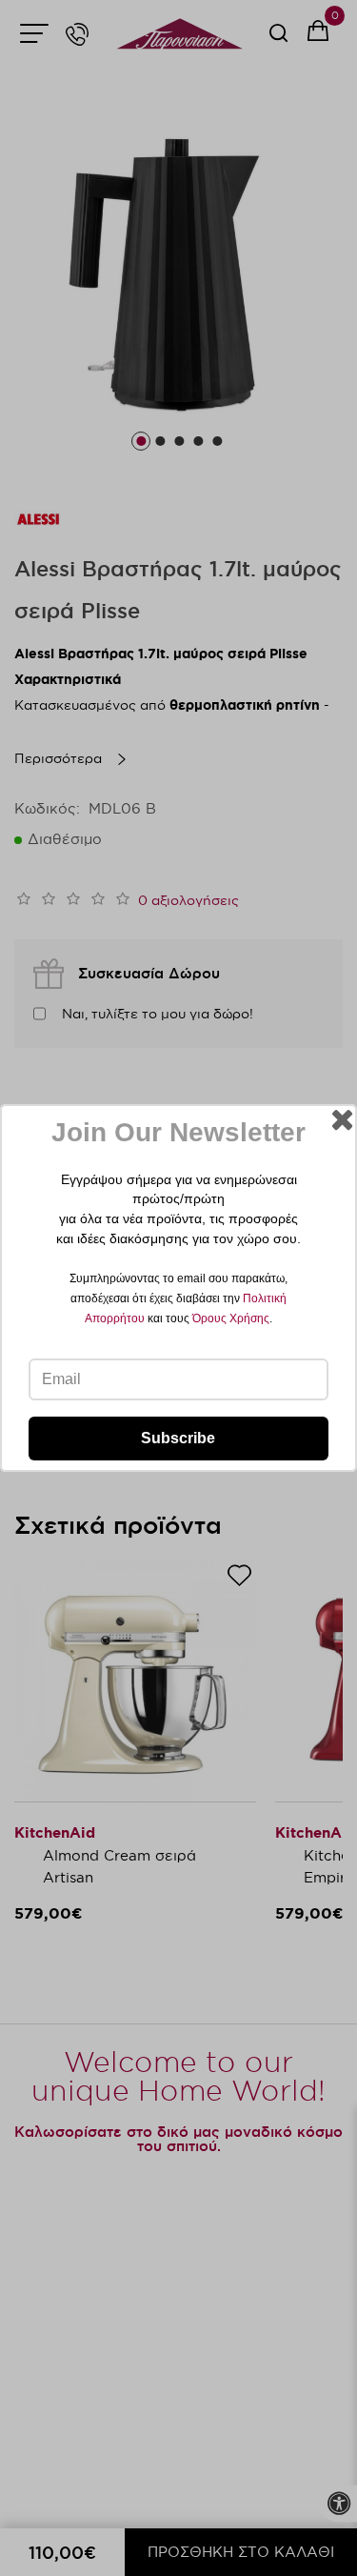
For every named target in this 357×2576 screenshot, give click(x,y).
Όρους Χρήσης (231, 1318)
